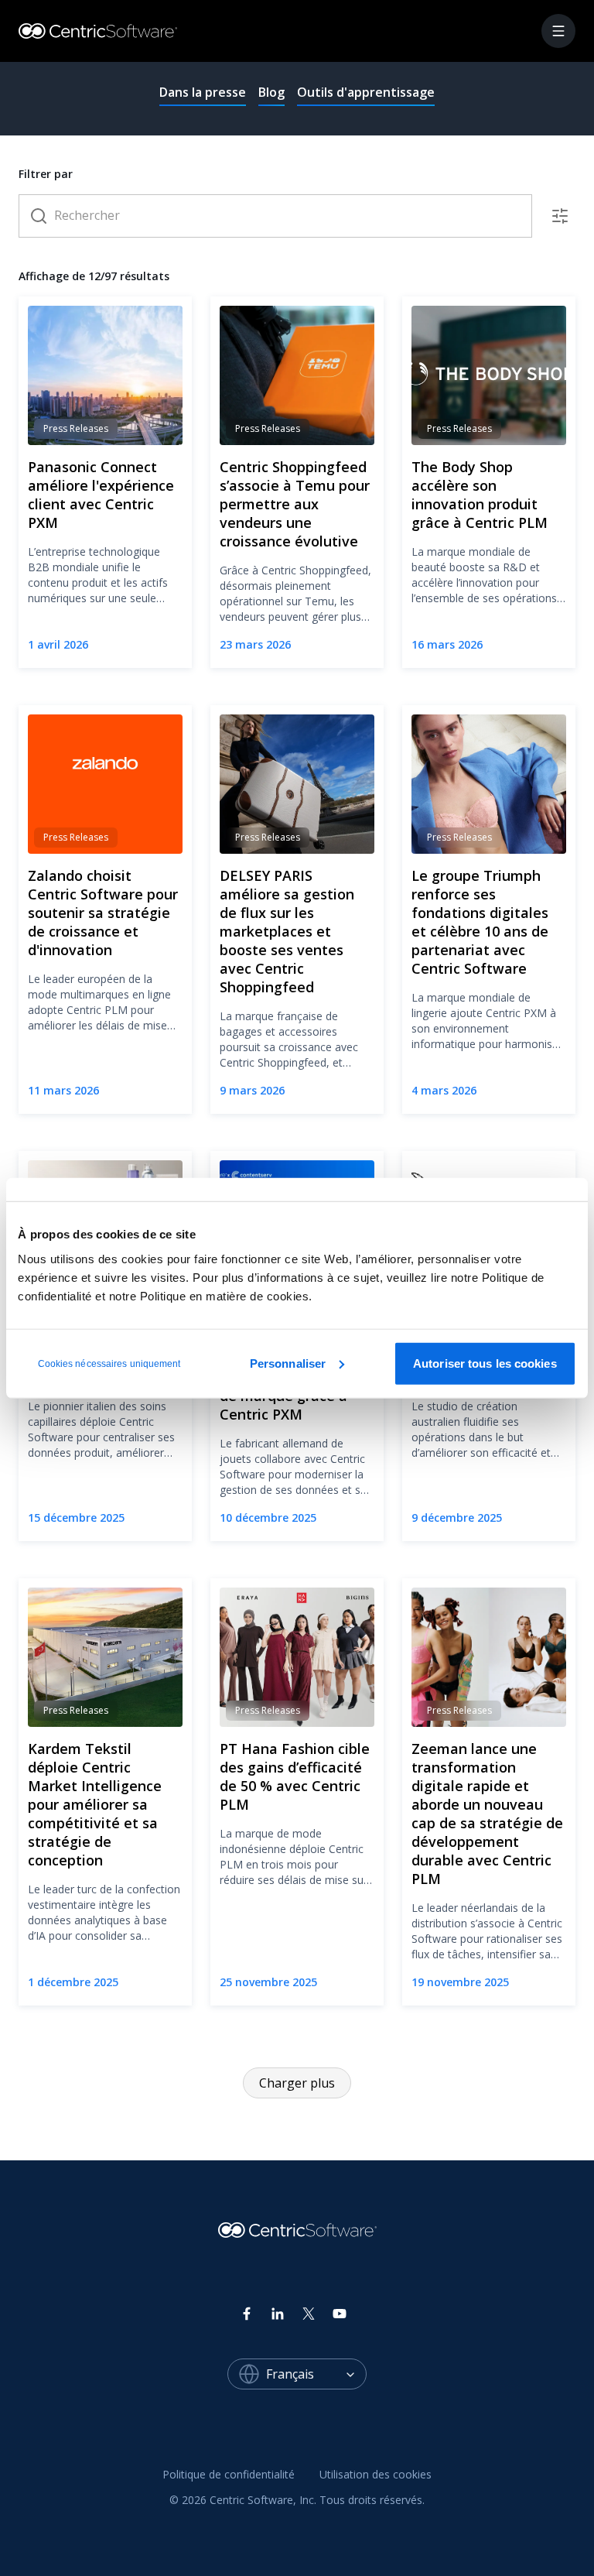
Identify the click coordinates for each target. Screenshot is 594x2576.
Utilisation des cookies (376, 2474)
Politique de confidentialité (229, 2474)
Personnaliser (288, 1363)
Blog (271, 92)
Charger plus (297, 2083)
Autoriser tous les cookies (485, 1363)
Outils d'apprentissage (366, 92)
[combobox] (316, 2374)
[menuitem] (229, 2475)
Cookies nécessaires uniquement (109, 1363)
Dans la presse (203, 92)
